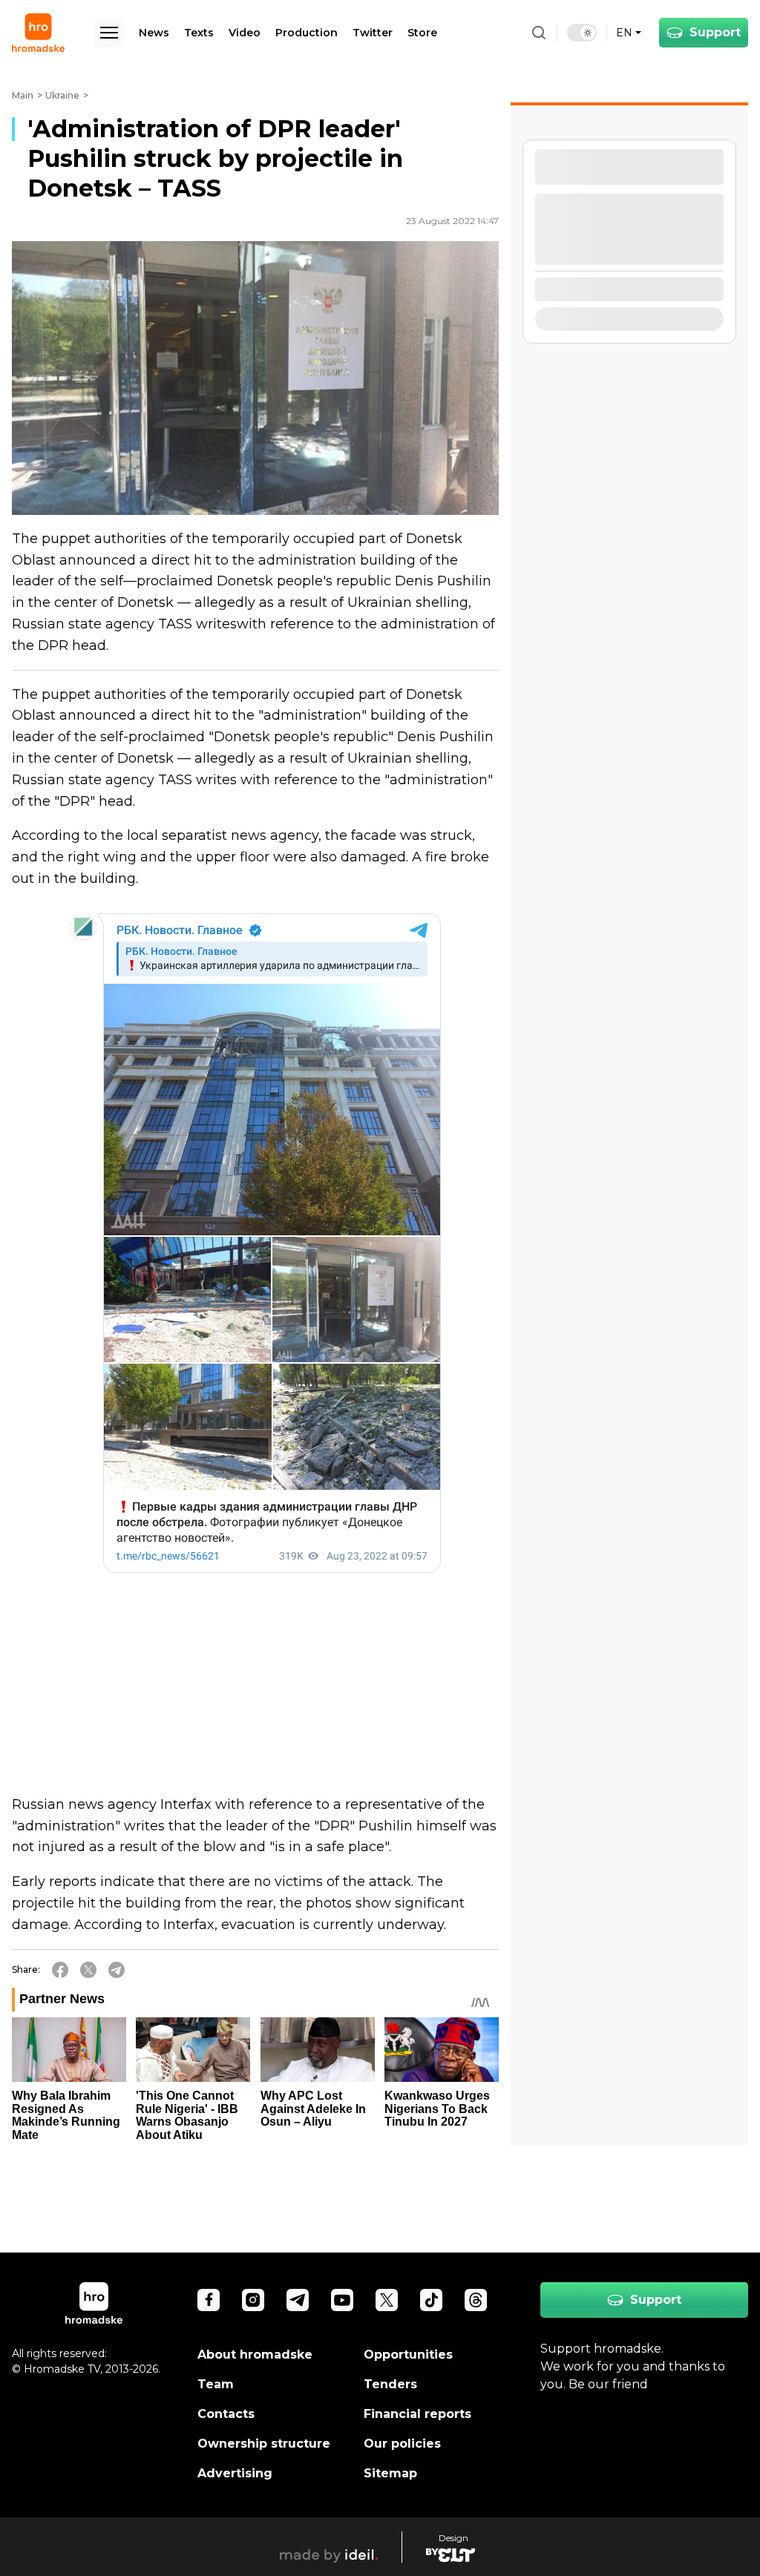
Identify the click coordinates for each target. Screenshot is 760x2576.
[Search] (539, 33)
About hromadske (255, 2355)
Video (245, 33)
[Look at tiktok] (431, 2300)
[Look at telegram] (298, 2300)
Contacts (226, 2414)
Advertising (235, 2473)
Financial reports (417, 2414)
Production (307, 33)
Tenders (390, 2384)
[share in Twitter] (88, 1970)
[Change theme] (582, 33)
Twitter (373, 33)
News (154, 33)
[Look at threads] (476, 2300)
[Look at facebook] (209, 2300)
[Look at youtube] (342, 2300)
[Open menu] (109, 33)
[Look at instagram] (253, 2300)
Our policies (402, 2444)
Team (216, 2384)
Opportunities (408, 2355)
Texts (199, 33)
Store (422, 33)
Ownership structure (264, 2444)
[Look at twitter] (387, 2300)
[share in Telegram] (117, 1970)
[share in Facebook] (60, 1970)
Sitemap (390, 2473)
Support (715, 32)
